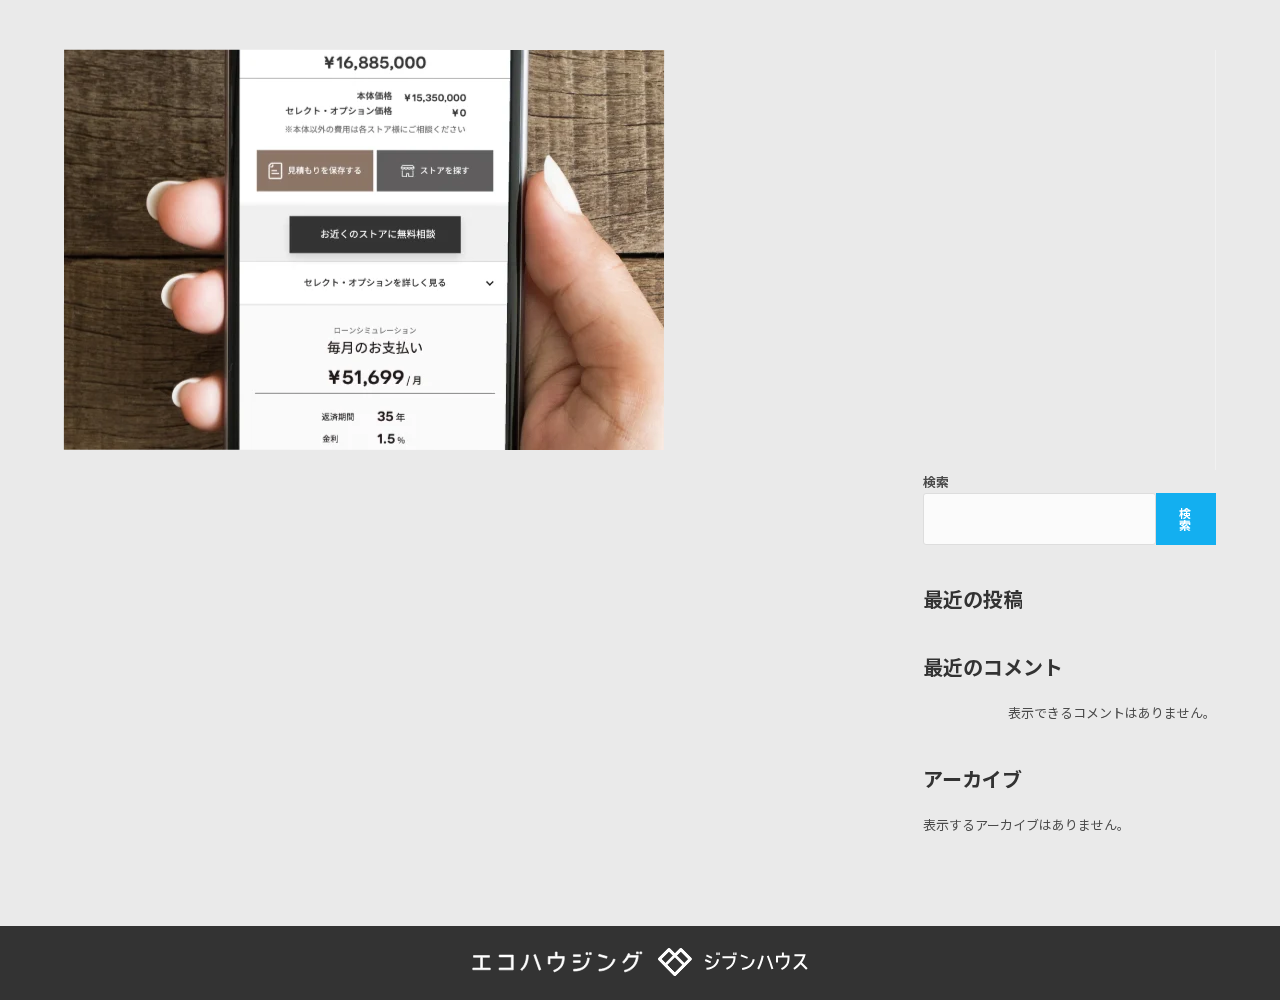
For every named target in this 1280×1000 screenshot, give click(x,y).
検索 (936, 481)
